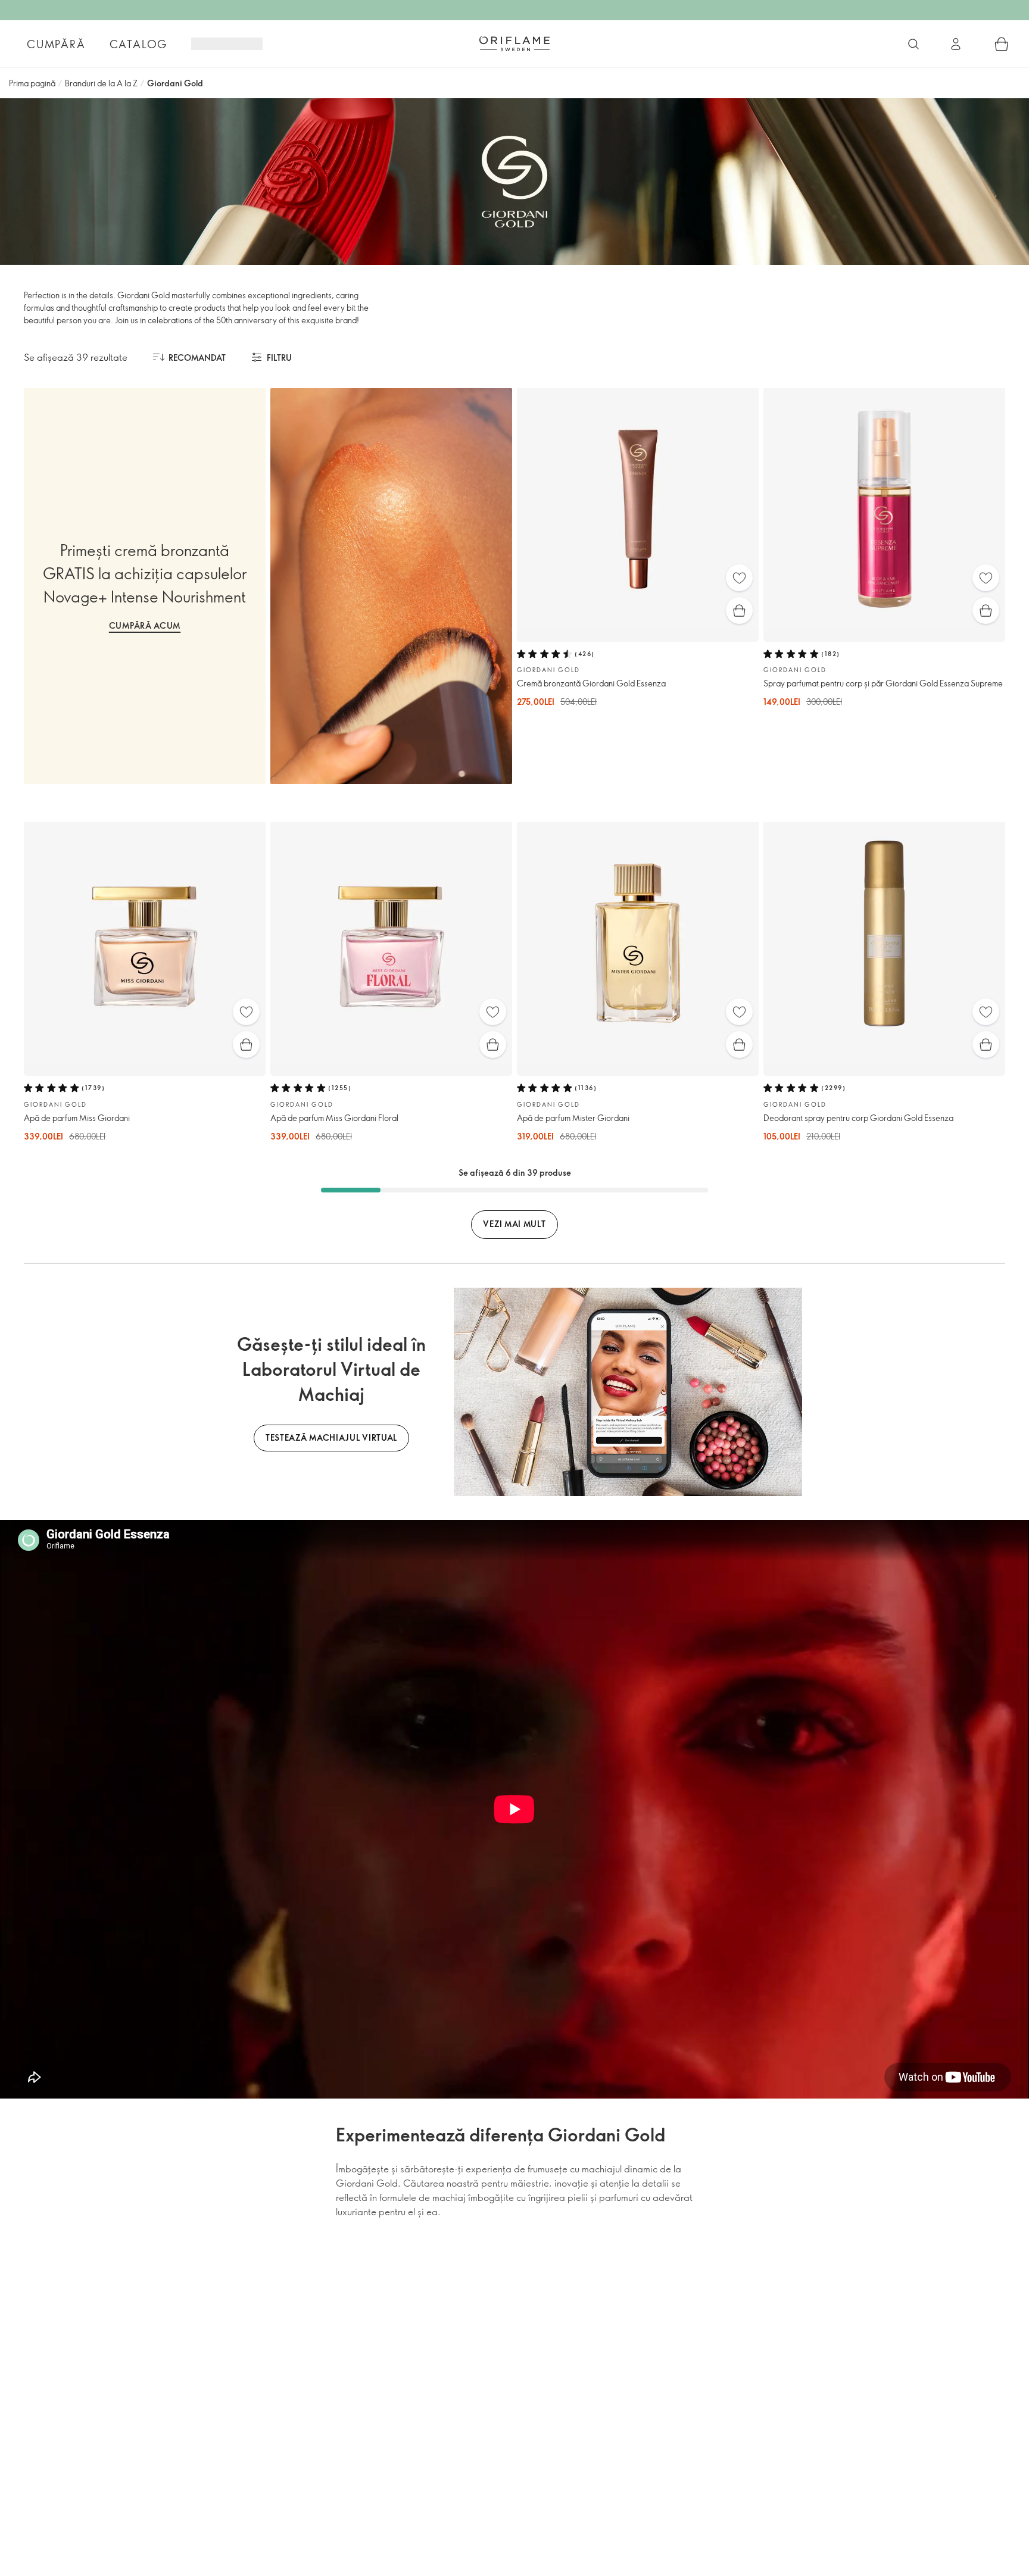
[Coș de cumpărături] (1002, 44)
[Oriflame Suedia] (514, 43)
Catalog (139, 44)
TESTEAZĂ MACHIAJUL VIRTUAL (331, 1437)
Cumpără (56, 44)
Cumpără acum (145, 625)
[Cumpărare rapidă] (739, 611)
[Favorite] (739, 578)
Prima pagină (32, 83)
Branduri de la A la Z (101, 83)
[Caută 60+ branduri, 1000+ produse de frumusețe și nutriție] (913, 44)
